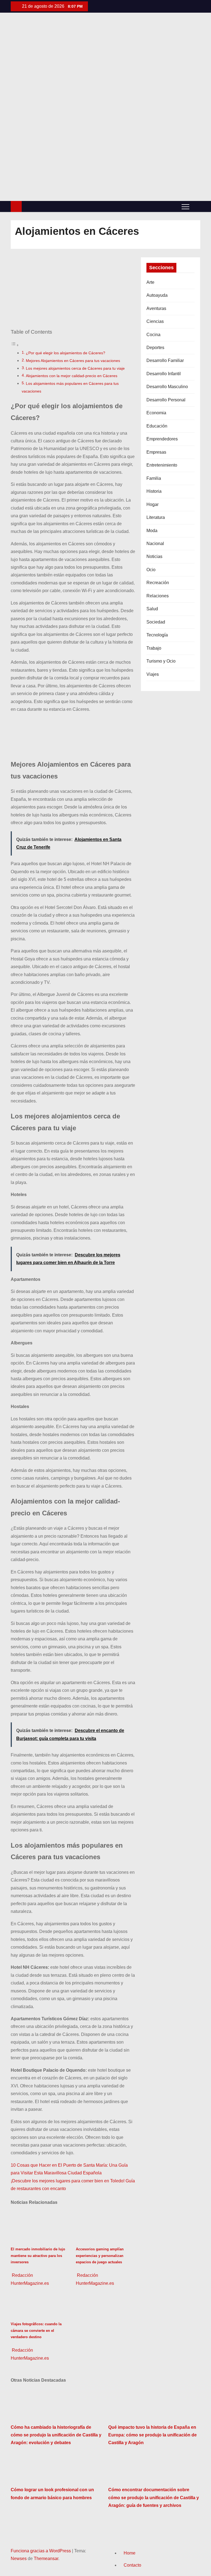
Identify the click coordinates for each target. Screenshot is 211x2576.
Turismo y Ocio (161, 661)
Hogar (152, 504)
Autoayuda (157, 295)
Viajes (153, 674)
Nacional (155, 544)
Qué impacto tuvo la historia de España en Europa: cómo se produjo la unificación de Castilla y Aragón (152, 2435)
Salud (152, 609)
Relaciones (158, 596)
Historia (154, 491)
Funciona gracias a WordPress (41, 2551)
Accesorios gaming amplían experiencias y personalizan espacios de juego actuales (100, 2256)
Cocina (153, 335)
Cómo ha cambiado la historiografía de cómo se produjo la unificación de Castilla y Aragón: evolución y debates (56, 2435)
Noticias (154, 556)
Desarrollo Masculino (167, 387)
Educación (157, 426)
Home (130, 2553)
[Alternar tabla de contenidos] (15, 345)
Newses (19, 2559)
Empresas (156, 452)
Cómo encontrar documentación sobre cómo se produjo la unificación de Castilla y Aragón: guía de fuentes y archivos (154, 2498)
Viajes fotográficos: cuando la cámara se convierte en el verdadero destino (36, 2330)
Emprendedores (162, 439)
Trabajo (154, 648)
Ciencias (155, 321)
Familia (154, 478)
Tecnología (157, 635)
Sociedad (156, 622)
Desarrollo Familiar (165, 360)
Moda (152, 531)
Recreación (158, 583)
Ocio (151, 570)
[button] (196, 206)
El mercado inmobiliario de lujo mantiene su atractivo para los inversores (38, 2256)
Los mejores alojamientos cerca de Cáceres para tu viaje (75, 368)
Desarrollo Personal (166, 400)
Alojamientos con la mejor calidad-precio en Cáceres (72, 376)
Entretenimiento (162, 465)
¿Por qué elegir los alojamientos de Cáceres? (66, 353)
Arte (150, 282)
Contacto (132, 2565)
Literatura (156, 517)
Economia (156, 413)
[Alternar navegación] (185, 206)
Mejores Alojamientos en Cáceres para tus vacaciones (73, 361)
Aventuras (156, 308)
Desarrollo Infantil (164, 374)
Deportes (155, 348)
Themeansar (46, 2559)
